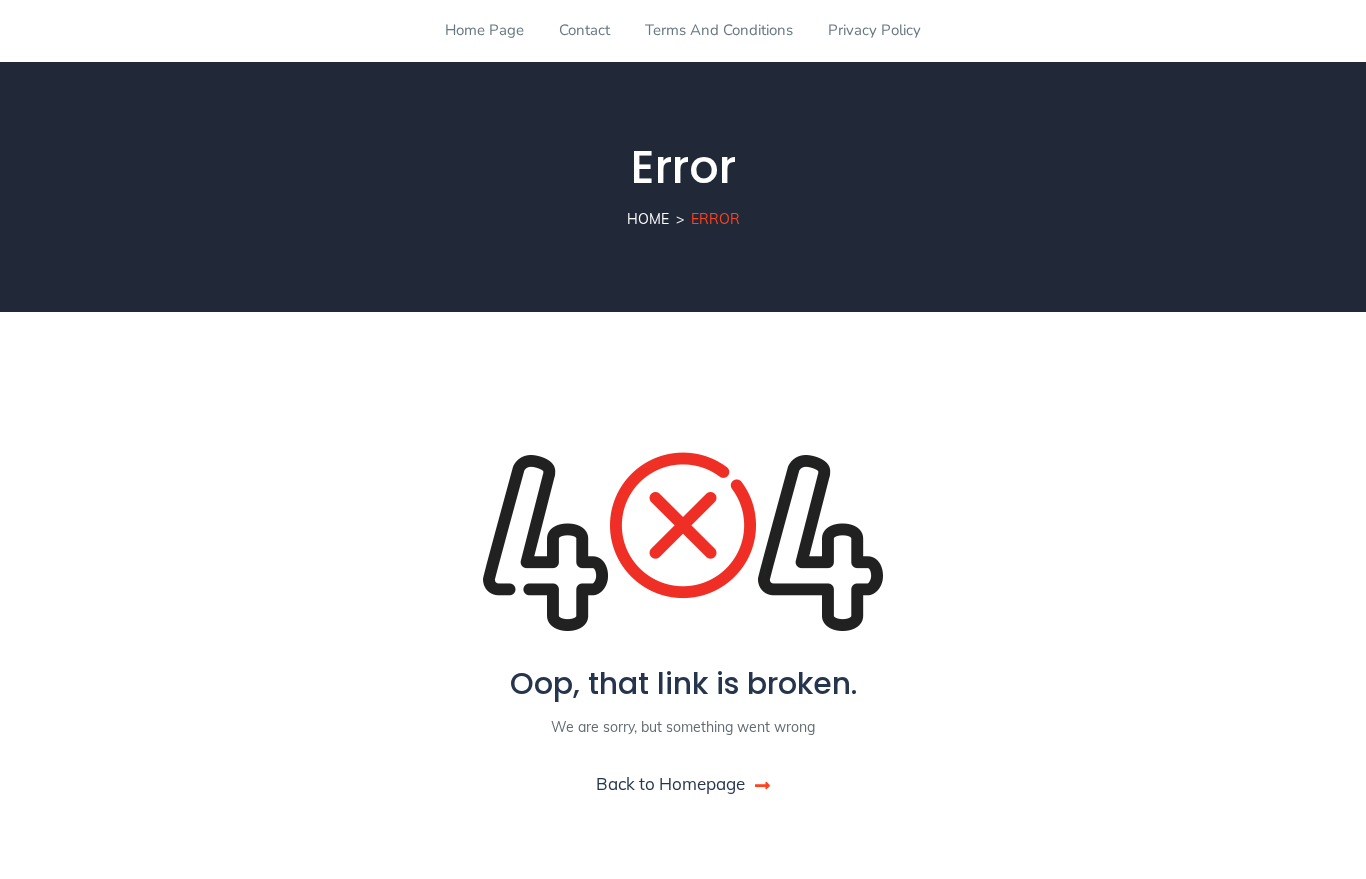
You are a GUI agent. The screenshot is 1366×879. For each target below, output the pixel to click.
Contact (584, 30)
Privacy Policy (874, 30)
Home (648, 219)
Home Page (484, 30)
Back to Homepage (670, 783)
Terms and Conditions (719, 30)
